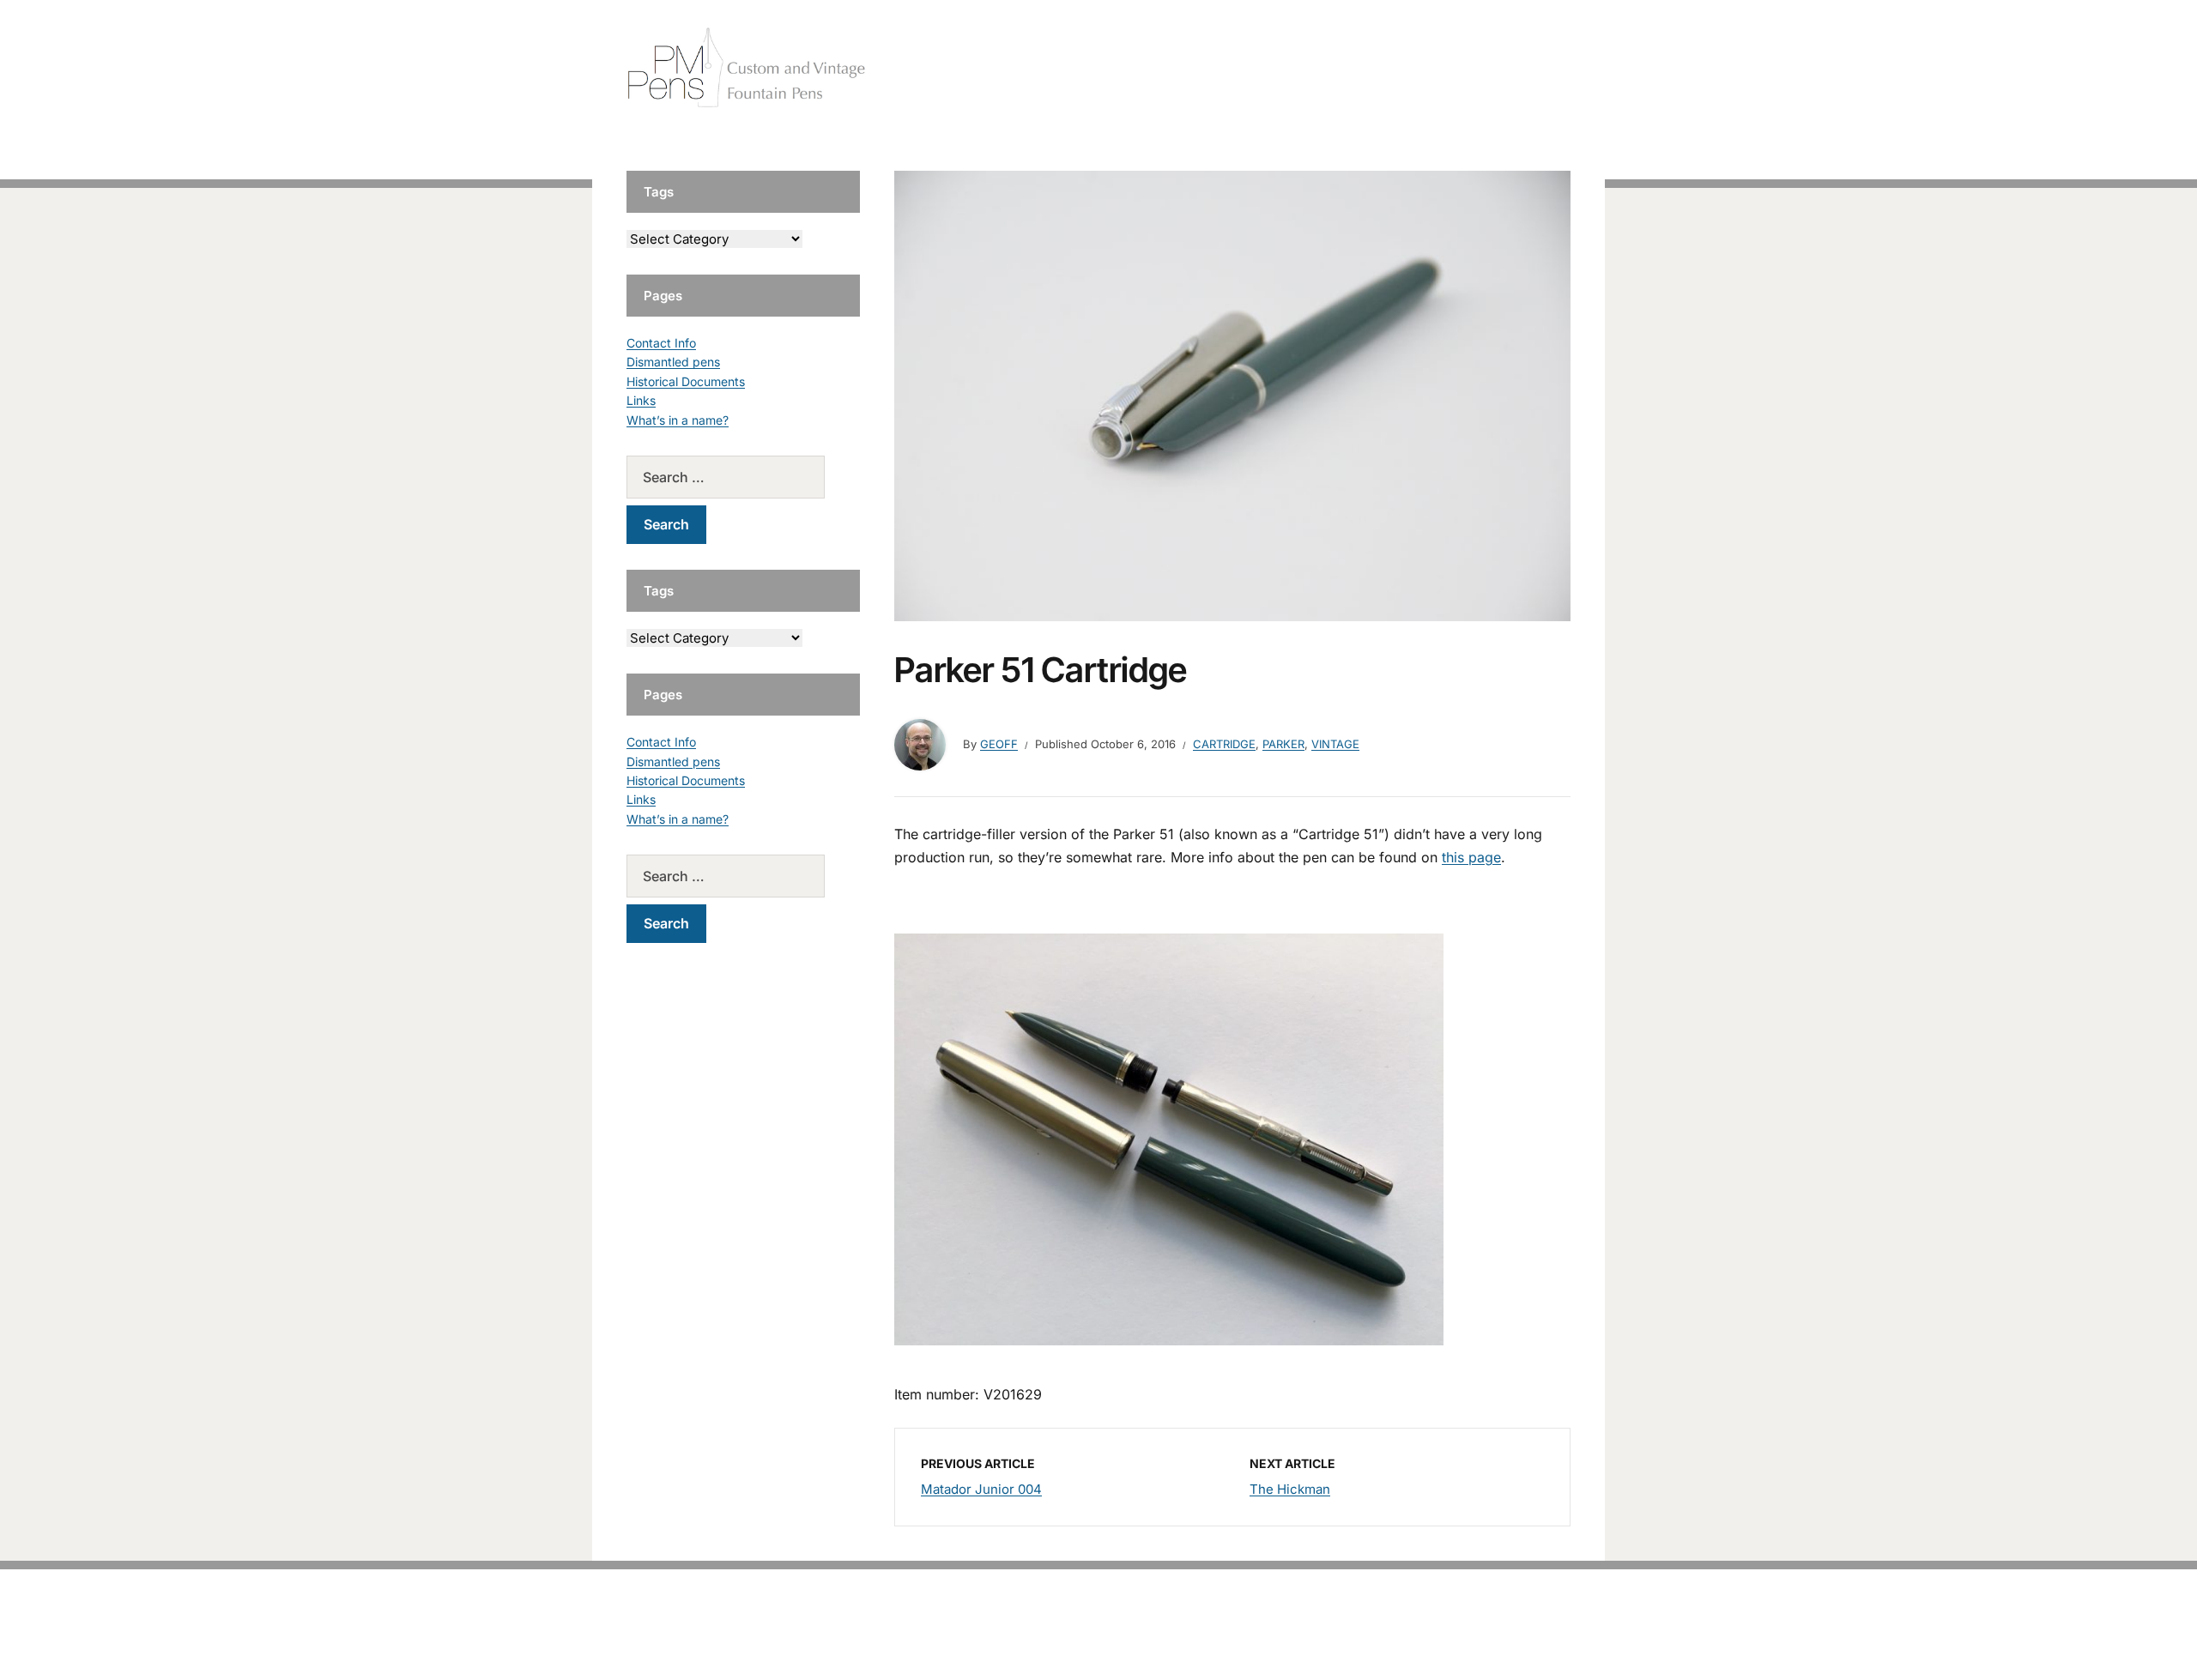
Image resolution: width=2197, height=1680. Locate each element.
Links (641, 400)
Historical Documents (686, 381)
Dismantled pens (673, 362)
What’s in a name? (678, 420)
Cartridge (1224, 744)
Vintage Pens (1447, 68)
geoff (999, 744)
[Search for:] (743, 477)
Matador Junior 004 (981, 1489)
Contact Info (661, 343)
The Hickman (1290, 1489)
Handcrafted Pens (1330, 68)
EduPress (1134, 1639)
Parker (1283, 744)
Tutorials (1535, 68)
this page (1471, 857)
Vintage (1335, 744)
